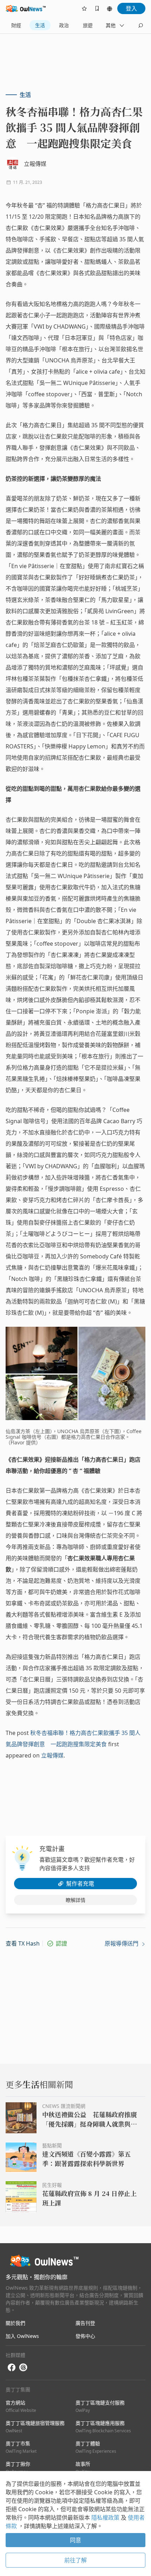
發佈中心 (85, 2336)
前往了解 (75, 2560)
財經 (16, 25)
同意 (75, 2540)
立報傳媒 (52, 1755)
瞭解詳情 (75, 1900)
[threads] (23, 2367)
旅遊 (88, 25)
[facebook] (12, 2368)
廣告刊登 (85, 2323)
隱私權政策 (106, 2518)
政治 (64, 25)
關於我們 (15, 2323)
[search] (140, 25)
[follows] (84, 8)
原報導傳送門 (122, 1943)
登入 (131, 8)
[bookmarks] (97, 8)
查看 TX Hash (23, 1943)
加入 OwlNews (22, 2336)
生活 (40, 25)
